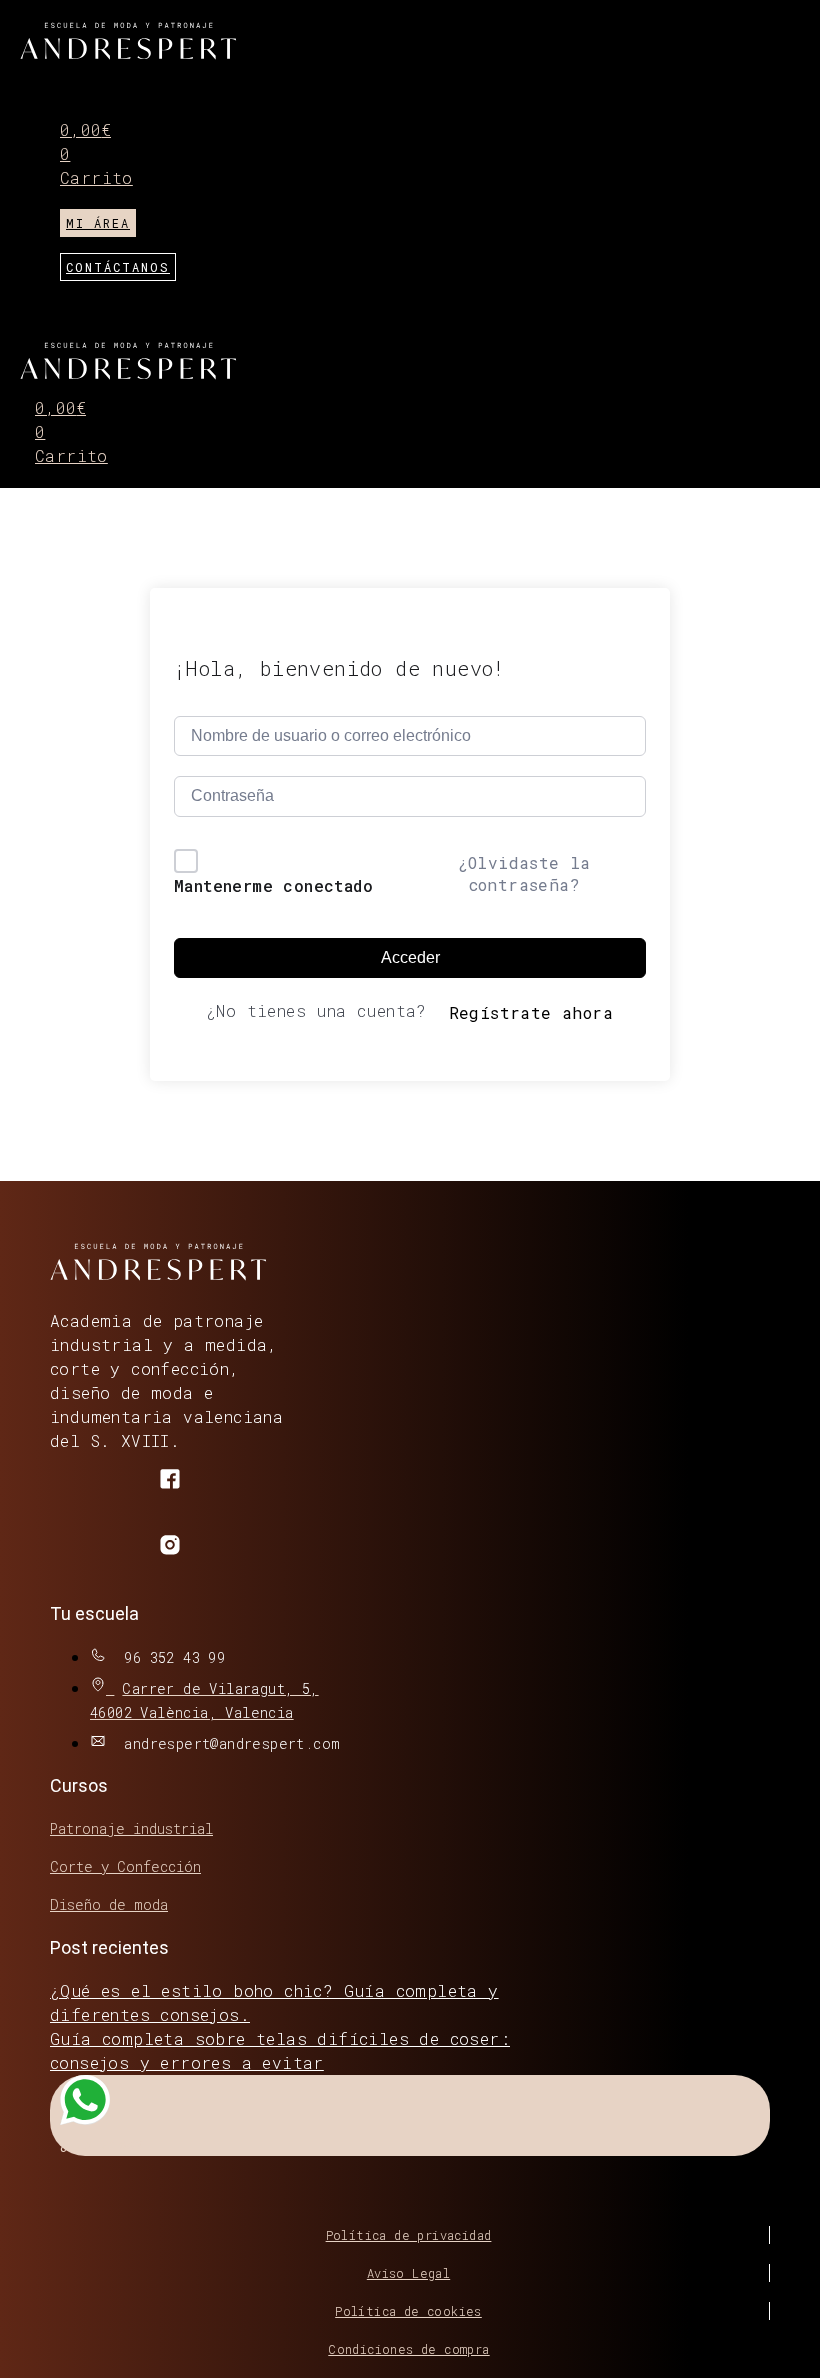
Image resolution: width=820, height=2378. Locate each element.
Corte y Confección (125, 1866)
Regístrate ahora (531, 1012)
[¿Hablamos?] (85, 2106)
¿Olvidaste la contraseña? (524, 873)
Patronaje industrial (131, 1828)
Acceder (410, 957)
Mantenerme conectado (273, 885)
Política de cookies (408, 2311)
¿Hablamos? (101, 2144)
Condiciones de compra (408, 2349)
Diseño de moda (109, 1904)
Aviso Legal (408, 2273)
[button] (675, 83)
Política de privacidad (409, 2235)
